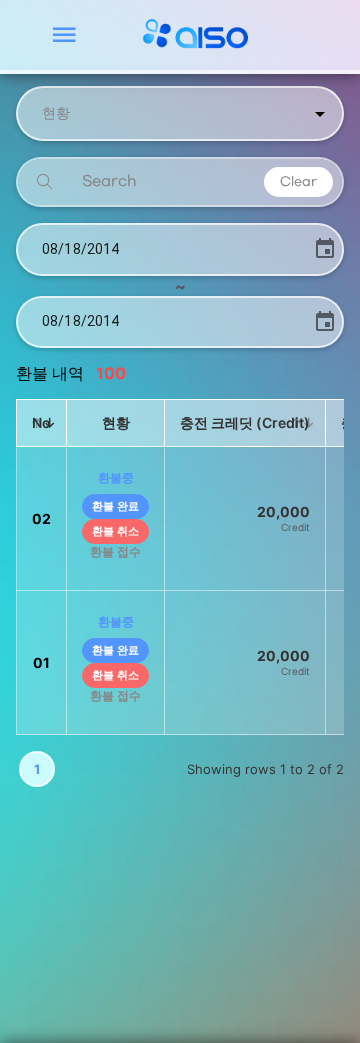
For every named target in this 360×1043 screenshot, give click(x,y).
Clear (298, 182)
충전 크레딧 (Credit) (245, 422)
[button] (180, 113)
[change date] (325, 249)
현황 (116, 422)
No (41, 422)
